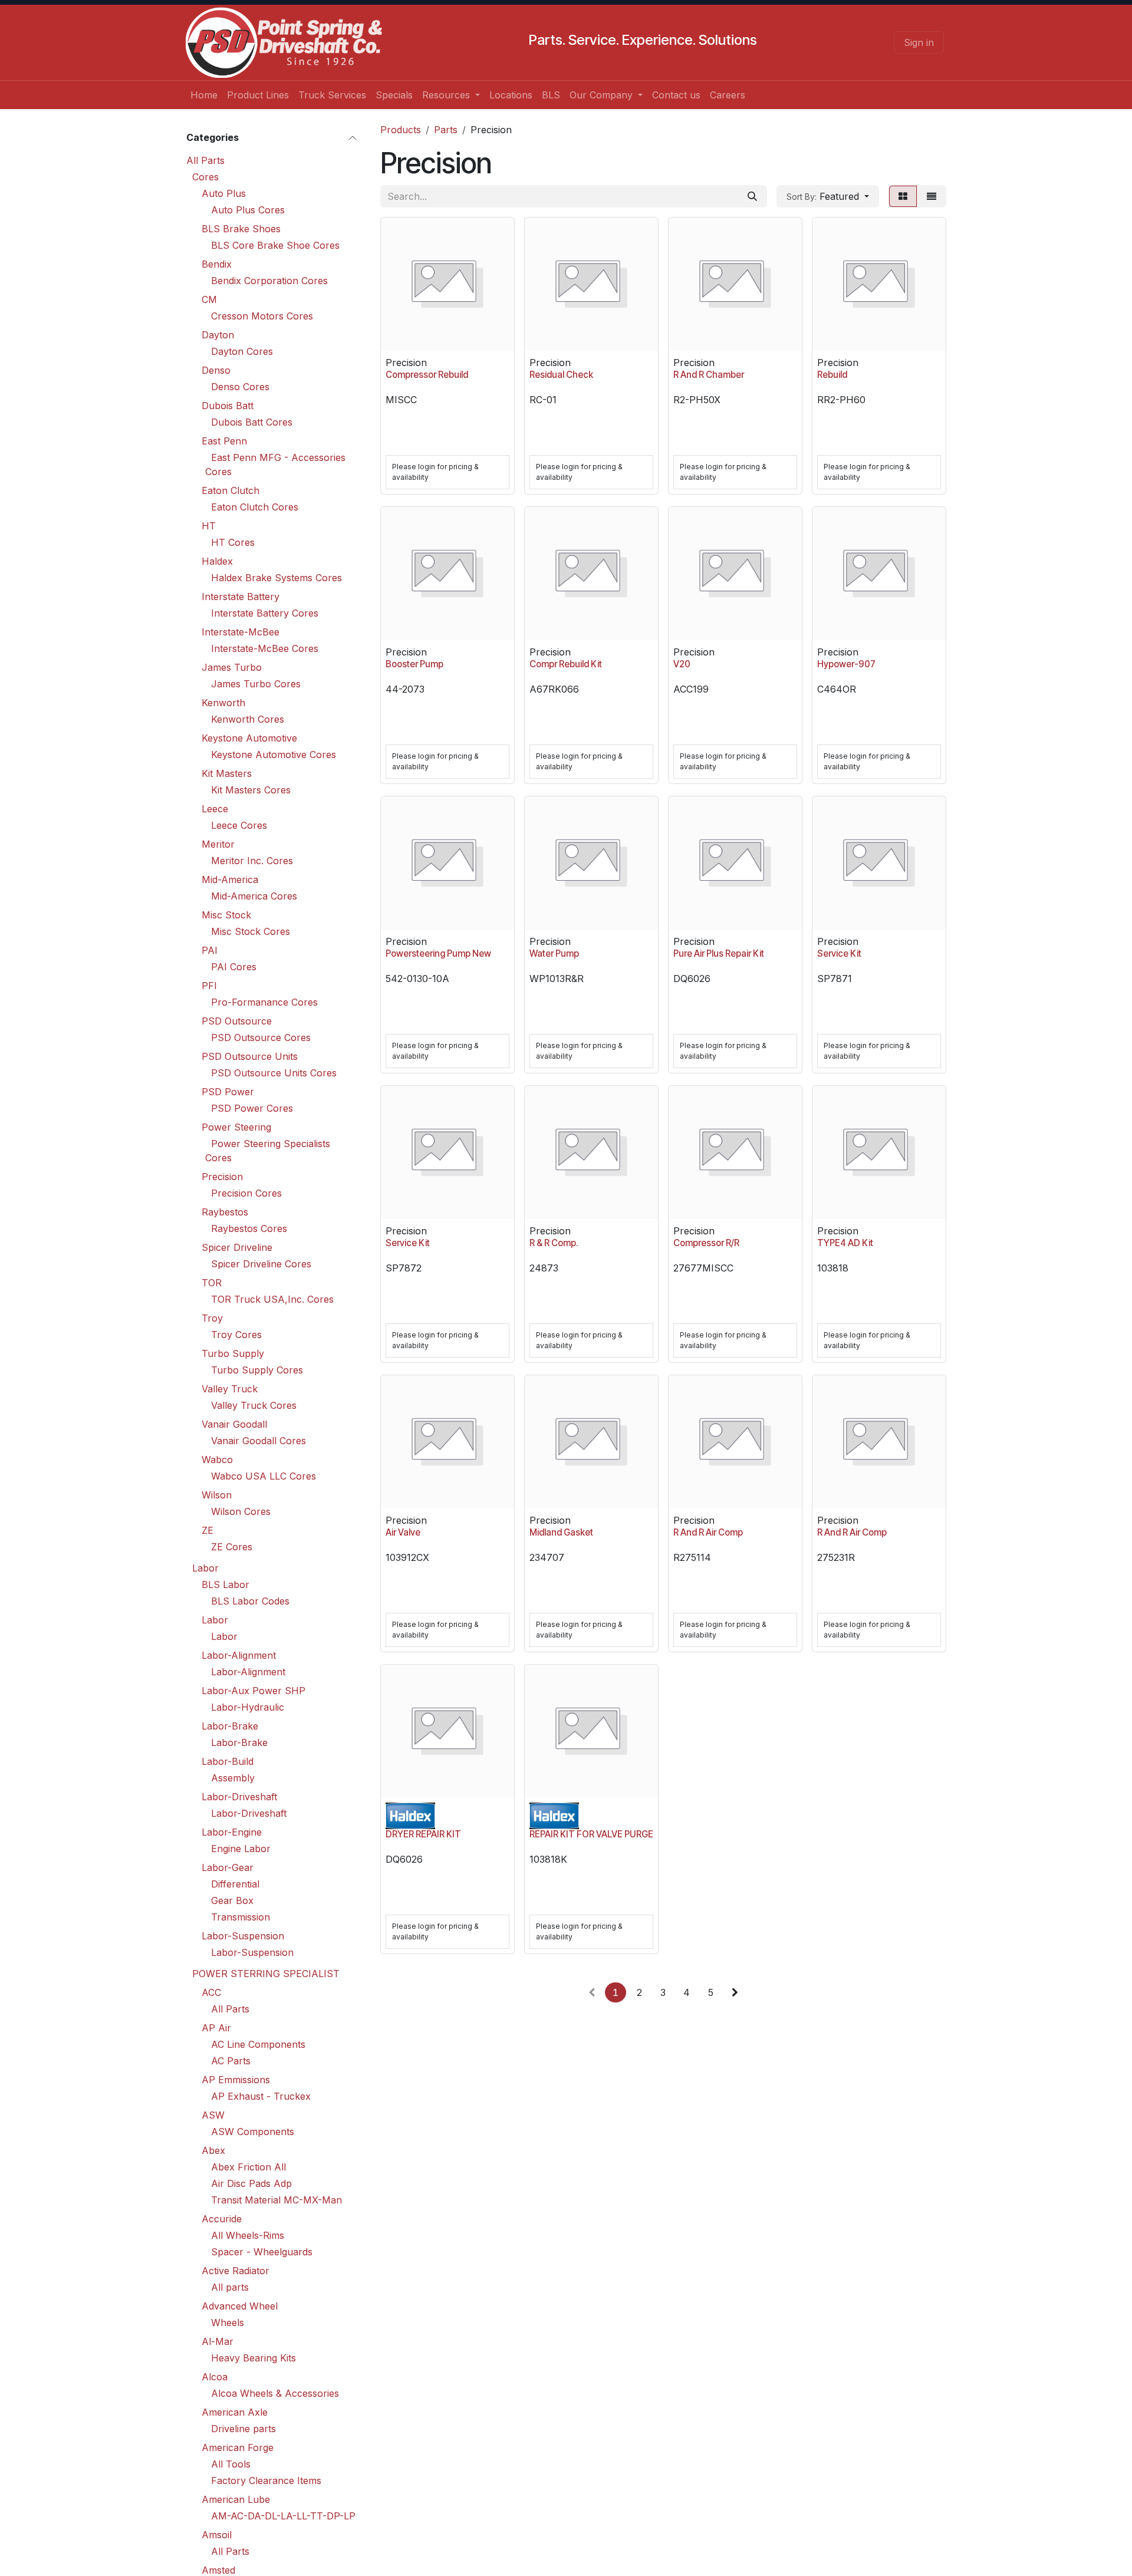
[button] (828, 196)
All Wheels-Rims (248, 2235)
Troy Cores (236, 1334)
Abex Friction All (249, 2166)
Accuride (222, 2218)
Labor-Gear (228, 1867)
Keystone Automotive (249, 737)
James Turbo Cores (256, 683)
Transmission (241, 1916)
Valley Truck (230, 1388)
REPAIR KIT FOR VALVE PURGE (591, 1834)
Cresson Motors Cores (262, 315)
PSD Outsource (237, 1020)
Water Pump (554, 953)
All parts (230, 2287)
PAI (210, 950)
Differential (235, 1883)
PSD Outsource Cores (261, 1037)
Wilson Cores (241, 1511)
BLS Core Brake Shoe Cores (275, 245)
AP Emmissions (236, 2079)
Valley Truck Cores (254, 1405)
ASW (213, 2114)
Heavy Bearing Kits (254, 2357)
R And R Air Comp (708, 1532)
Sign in (919, 42)
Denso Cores (240, 386)
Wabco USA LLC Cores (264, 1475)
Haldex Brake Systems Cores (277, 577)
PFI (209, 985)
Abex (213, 2150)
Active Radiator (236, 2270)
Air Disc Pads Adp (251, 2183)
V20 (682, 664)
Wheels (228, 2322)
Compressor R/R (706, 1243)
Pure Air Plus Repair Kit (719, 953)
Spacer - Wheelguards (262, 2251)
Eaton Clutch (231, 490)
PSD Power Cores (252, 1108)
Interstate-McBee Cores (265, 648)
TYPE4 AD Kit (845, 1243)
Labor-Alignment (239, 1655)
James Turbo (232, 667)
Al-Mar (218, 2341)
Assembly (233, 1777)
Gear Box (232, 1900)
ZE (208, 1530)
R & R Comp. (554, 1243)
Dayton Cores (242, 351)
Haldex (217, 561)
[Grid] (903, 196)
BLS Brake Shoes (241, 228)
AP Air (216, 2027)
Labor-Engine (232, 1831)
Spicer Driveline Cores (261, 1263)
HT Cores (233, 542)
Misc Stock (226, 914)
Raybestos (225, 1211)
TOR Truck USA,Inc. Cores (272, 1299)
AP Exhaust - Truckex (261, 2096)
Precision (222, 1176)
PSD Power (228, 1091)
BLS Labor (226, 1584)
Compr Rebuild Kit (566, 664)
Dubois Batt (228, 405)
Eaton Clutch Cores (255, 506)
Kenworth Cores (248, 719)
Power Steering (236, 1126)
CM (209, 299)
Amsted (218, 2570)
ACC (211, 1992)
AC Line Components (258, 2044)
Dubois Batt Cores (252, 421)
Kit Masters (227, 773)
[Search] (752, 196)
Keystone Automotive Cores (274, 754)
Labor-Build (228, 1761)
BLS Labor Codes (250, 1600)
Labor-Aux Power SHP (254, 1690)
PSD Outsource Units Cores (274, 1072)
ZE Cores (232, 1546)
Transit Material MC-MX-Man (277, 2199)
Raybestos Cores (249, 1228)
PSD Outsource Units (250, 1056)
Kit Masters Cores (251, 789)
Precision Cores (246, 1193)
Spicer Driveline (237, 1247)
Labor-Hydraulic (248, 1707)
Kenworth (223, 702)
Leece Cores (239, 825)
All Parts (205, 160)
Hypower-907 (846, 664)
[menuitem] (204, 95)
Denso (216, 370)
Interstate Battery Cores (265, 612)
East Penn (224, 440)
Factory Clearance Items (266, 2480)
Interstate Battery (241, 596)
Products (401, 130)
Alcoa (215, 2376)
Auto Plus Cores (248, 209)
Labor (205, 1567)
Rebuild (832, 375)
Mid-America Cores (254, 895)
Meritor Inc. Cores (252, 860)
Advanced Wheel (240, 2305)
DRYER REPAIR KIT (423, 1834)
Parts (446, 130)
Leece (215, 808)
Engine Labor (241, 1848)
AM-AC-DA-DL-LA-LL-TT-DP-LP (283, 2515)
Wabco (217, 1459)
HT (209, 525)
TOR (212, 1282)
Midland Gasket (561, 1532)
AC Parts (231, 2060)
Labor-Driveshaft (239, 1796)
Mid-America (230, 879)
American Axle (235, 2412)
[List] (932, 196)
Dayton (218, 334)
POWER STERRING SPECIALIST (266, 1973)
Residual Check (561, 375)
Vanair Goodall (234, 1424)
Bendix (217, 263)
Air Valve (403, 1532)
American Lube (236, 2499)
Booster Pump (414, 664)
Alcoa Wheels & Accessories (275, 2393)
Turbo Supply (233, 1353)
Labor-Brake (230, 1725)
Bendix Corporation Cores (269, 280)
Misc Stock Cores (251, 931)
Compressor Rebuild (427, 375)
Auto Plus (224, 193)
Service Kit (839, 953)
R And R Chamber (709, 375)
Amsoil (217, 2534)
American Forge (238, 2447)
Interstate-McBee (241, 631)
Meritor (218, 844)
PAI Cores (234, 966)
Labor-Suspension (243, 1935)
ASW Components (253, 2131)
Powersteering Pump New (438, 953)
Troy (212, 1317)
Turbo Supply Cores (257, 1369)
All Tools (231, 2463)
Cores (205, 176)
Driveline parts (243, 2428)
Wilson (217, 1494)
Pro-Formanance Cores (264, 1002)
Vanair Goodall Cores (259, 1440)
